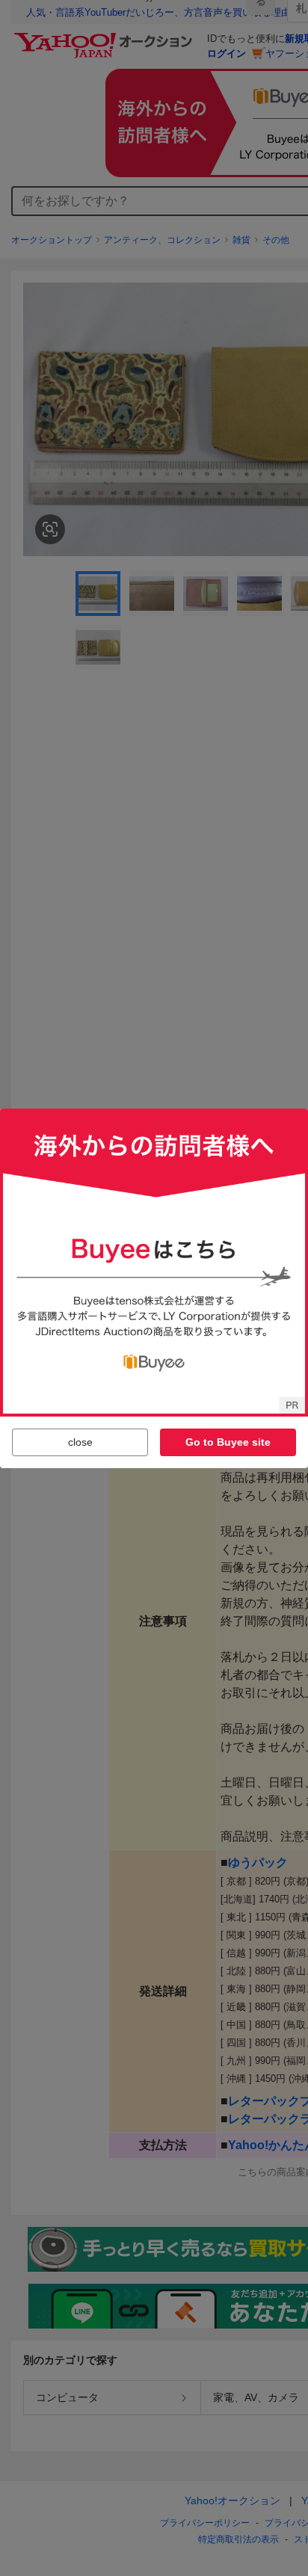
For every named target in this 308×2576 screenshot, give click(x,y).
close (80, 1442)
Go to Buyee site (228, 1442)
